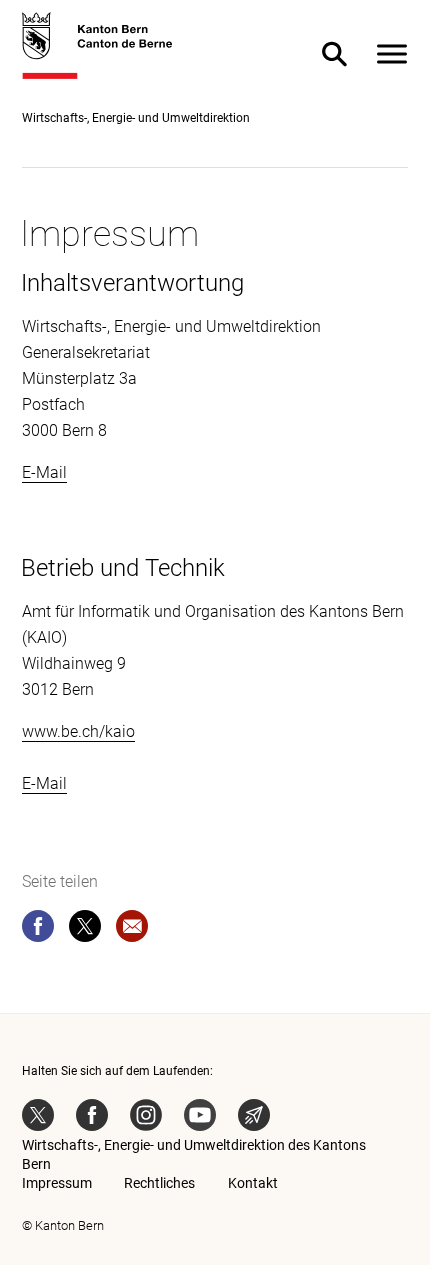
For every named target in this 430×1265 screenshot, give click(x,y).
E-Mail (44, 472)
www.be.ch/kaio (78, 731)
